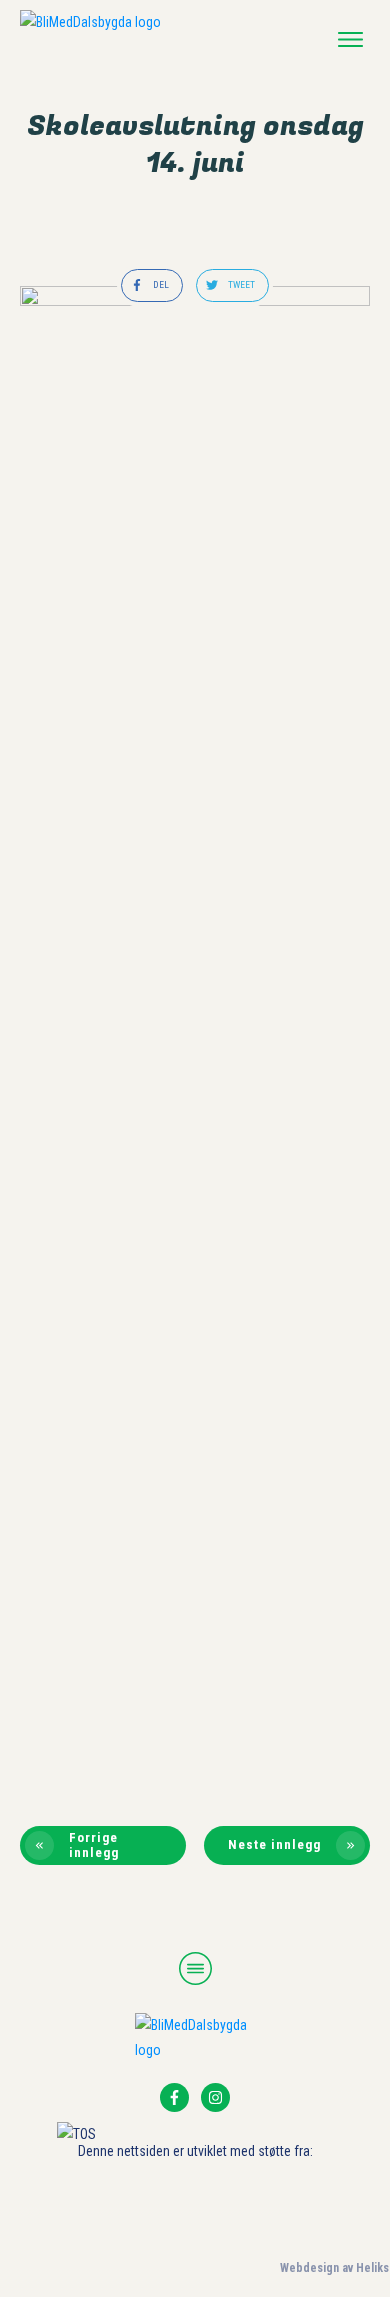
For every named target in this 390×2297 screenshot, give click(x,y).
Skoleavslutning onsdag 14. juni (195, 144)
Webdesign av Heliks (334, 2268)
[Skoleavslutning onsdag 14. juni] (195, 1036)
